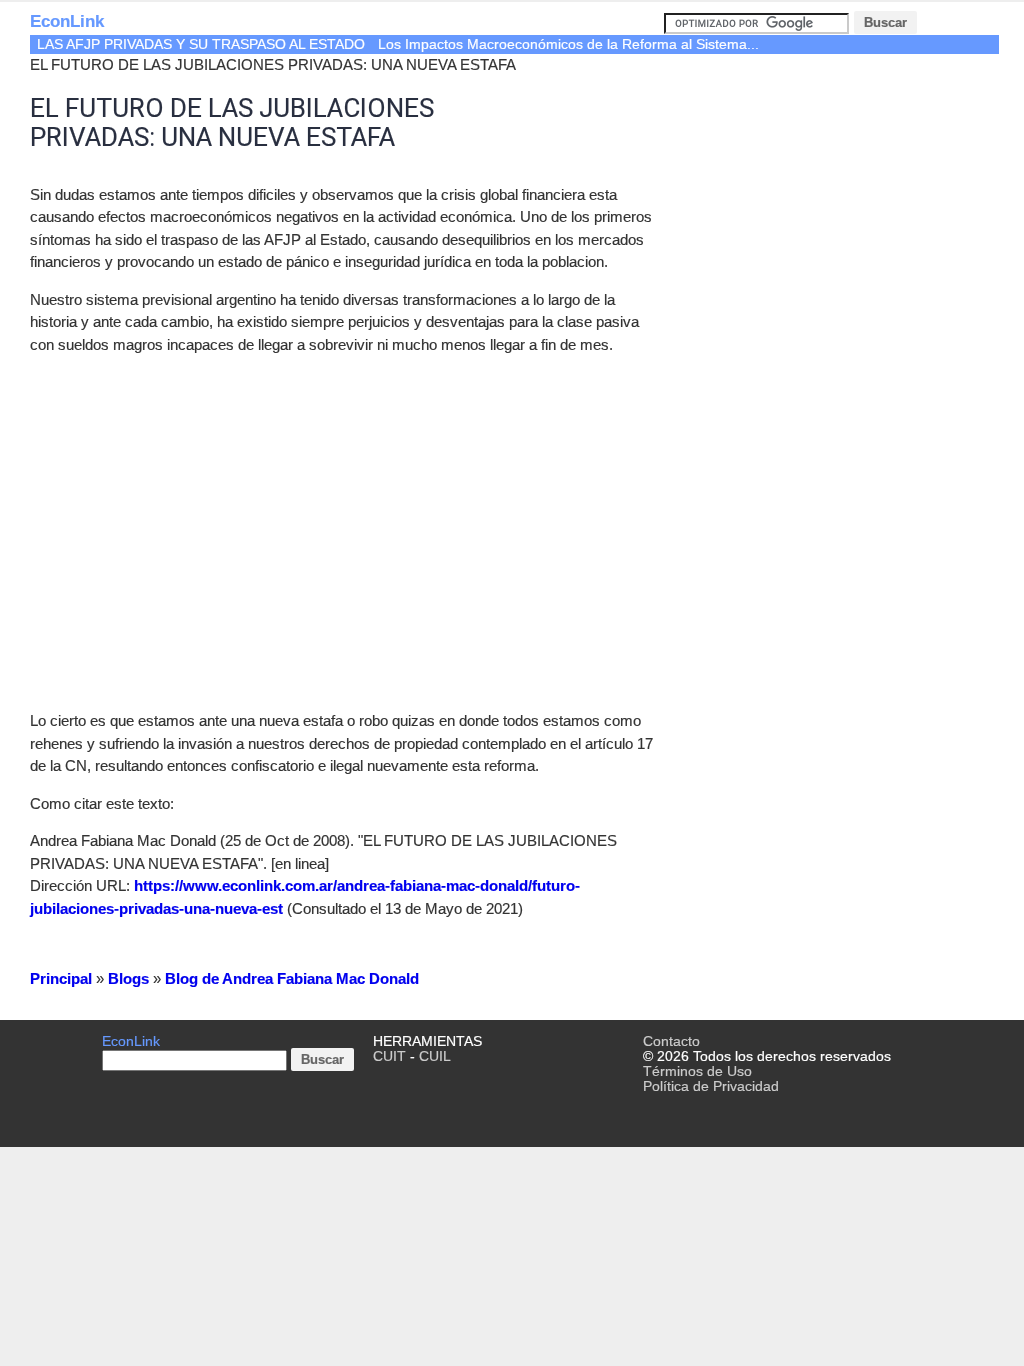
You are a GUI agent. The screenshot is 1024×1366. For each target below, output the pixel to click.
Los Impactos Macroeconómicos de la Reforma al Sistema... (568, 44)
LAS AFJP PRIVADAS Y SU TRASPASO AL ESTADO (201, 44)
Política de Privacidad (711, 1086)
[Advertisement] (198, 511)
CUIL (435, 1056)
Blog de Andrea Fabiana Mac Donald (292, 978)
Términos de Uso (697, 1071)
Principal (61, 978)
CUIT (389, 1056)
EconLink (67, 21)
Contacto (671, 1041)
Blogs (128, 978)
